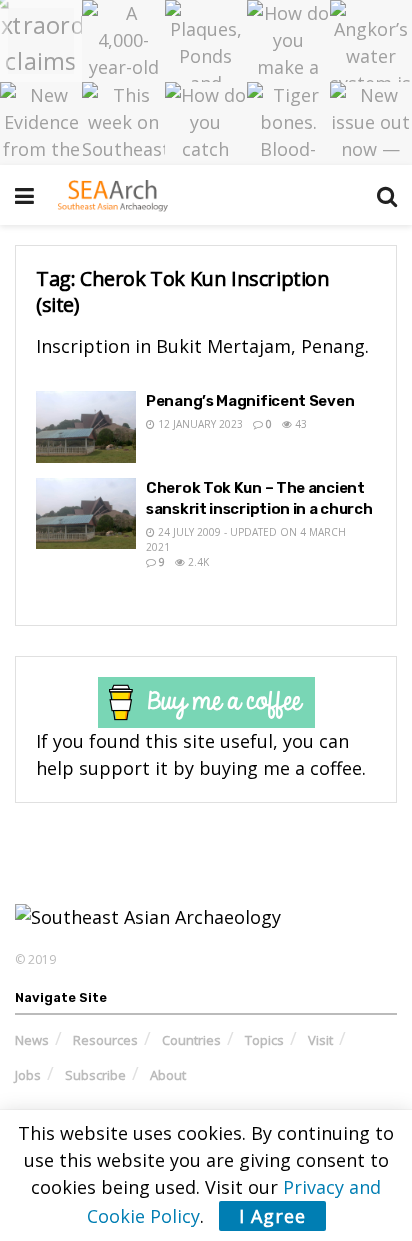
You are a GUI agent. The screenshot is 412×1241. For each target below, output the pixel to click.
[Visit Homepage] (112, 195)
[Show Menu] (24, 195)
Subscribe (95, 1075)
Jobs (28, 1075)
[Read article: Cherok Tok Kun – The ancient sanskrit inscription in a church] (86, 514)
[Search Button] (387, 195)
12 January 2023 (199, 424)
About (168, 1075)
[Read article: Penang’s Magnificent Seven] (86, 427)
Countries (191, 1040)
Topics (264, 1040)
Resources (105, 1040)
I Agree (272, 1216)
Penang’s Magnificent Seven (250, 401)
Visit (320, 1040)
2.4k (197, 562)
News (32, 1040)
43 (299, 424)
